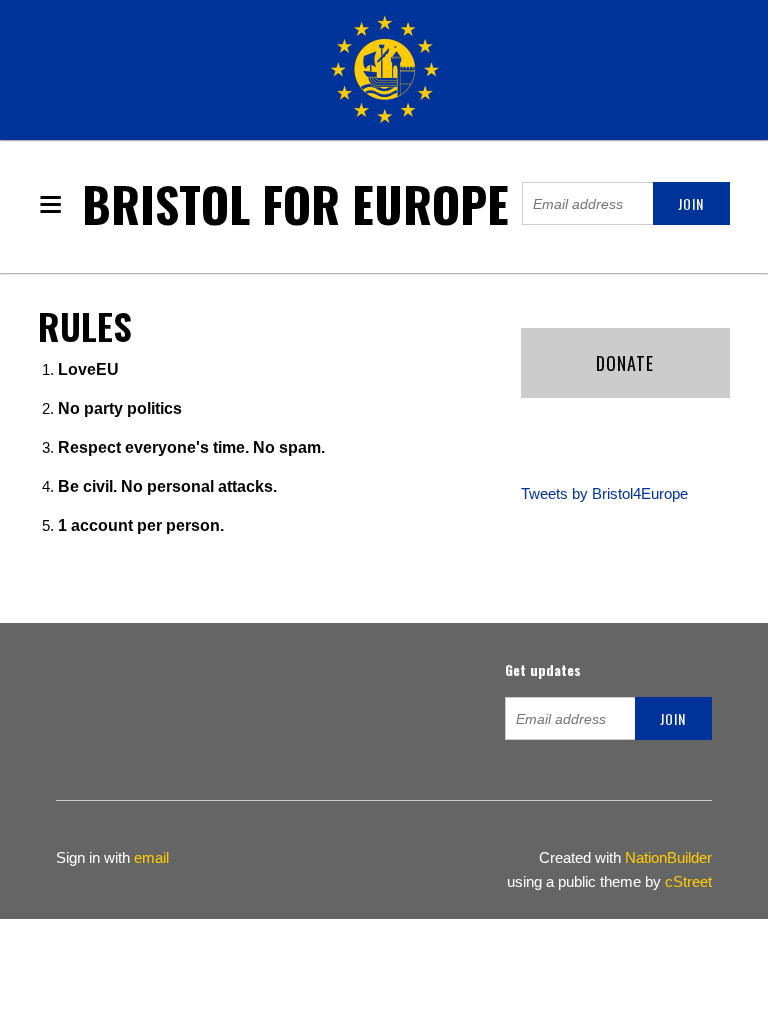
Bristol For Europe (295, 203)
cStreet (688, 881)
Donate (625, 363)
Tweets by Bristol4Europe (604, 493)
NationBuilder (668, 857)
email (151, 857)
